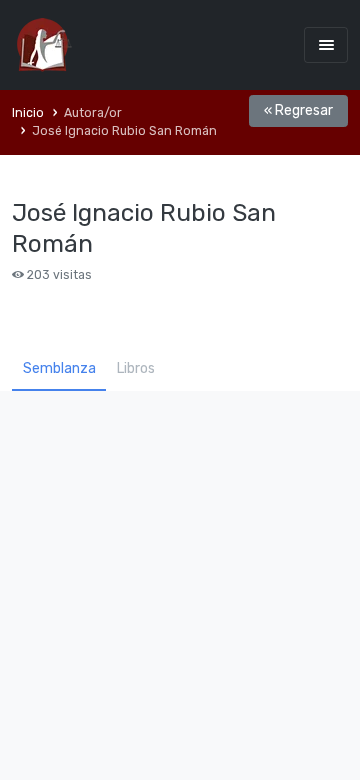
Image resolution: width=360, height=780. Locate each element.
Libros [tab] (136, 368)
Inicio (28, 113)
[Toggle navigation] (326, 44)
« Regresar (298, 110)
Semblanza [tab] (59, 368)
